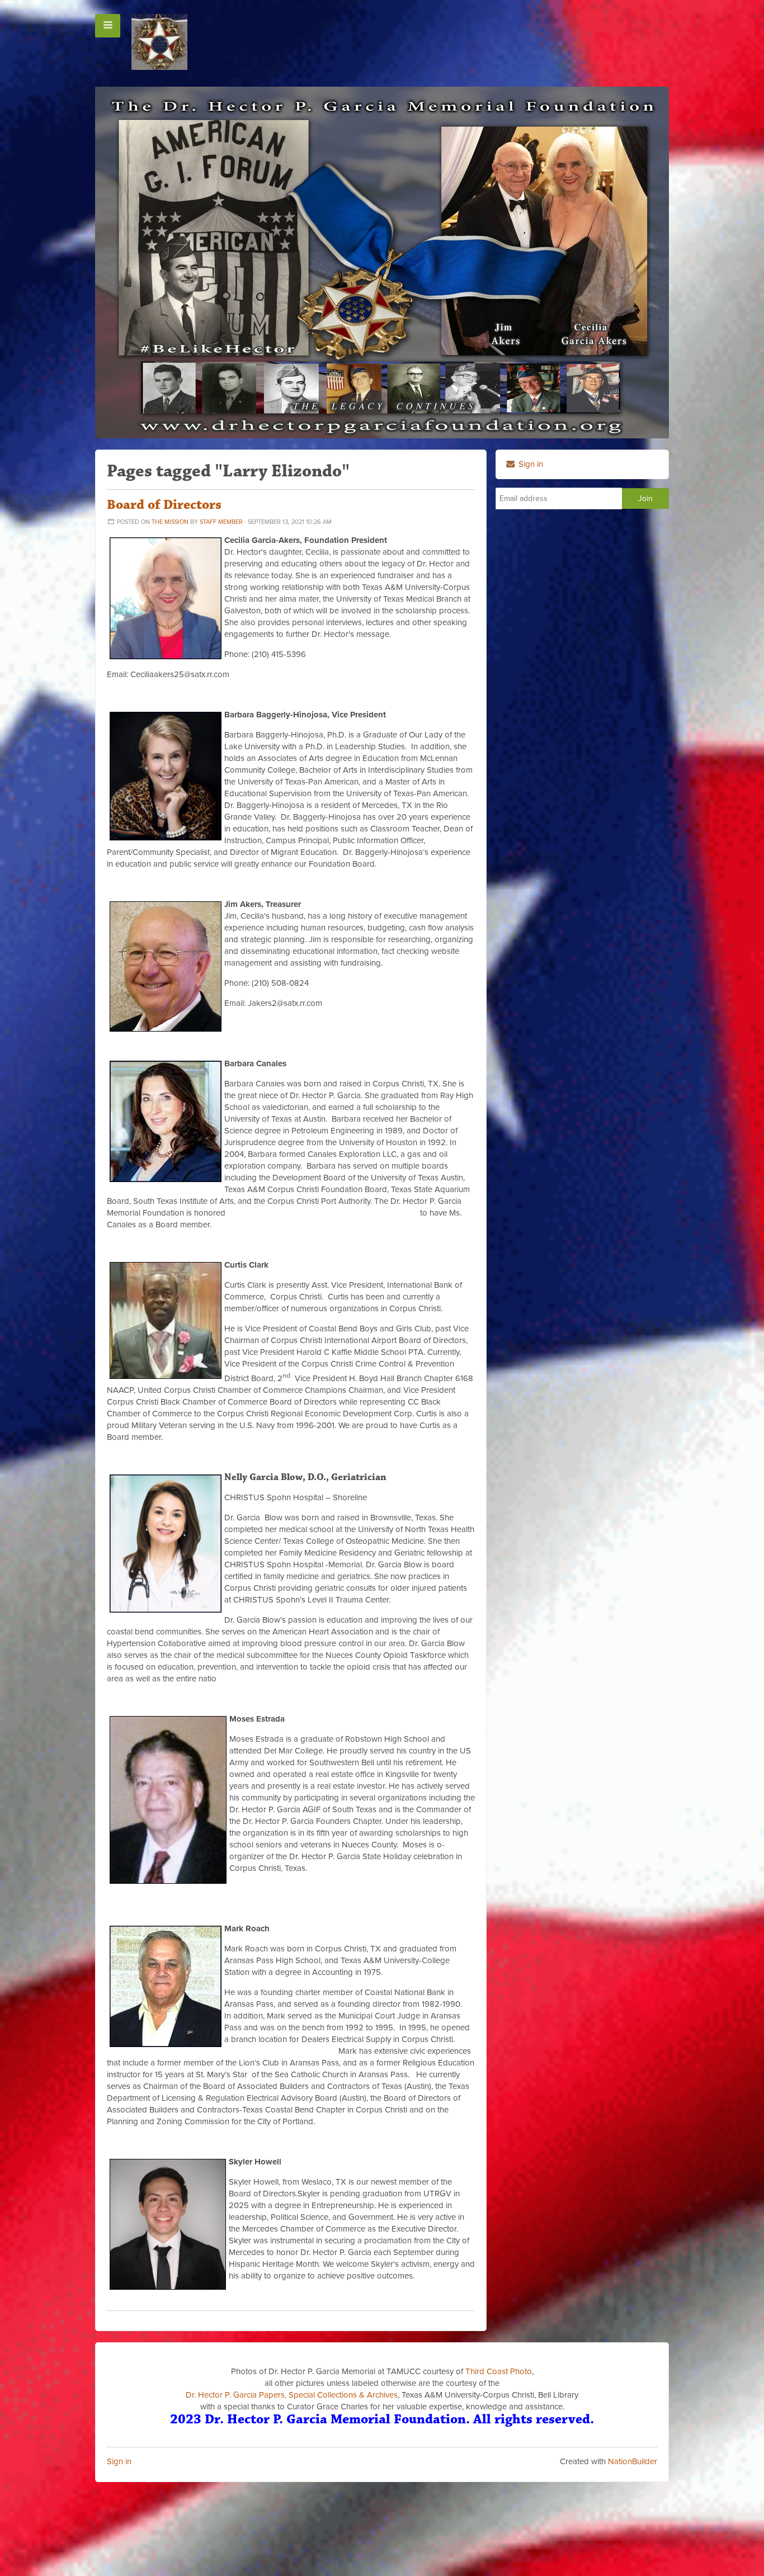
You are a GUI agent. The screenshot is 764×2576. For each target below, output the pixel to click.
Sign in (119, 2461)
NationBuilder (633, 2461)
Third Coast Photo (499, 2371)
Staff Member (221, 522)
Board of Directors (164, 505)
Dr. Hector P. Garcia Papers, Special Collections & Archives (292, 2395)
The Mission (170, 522)
